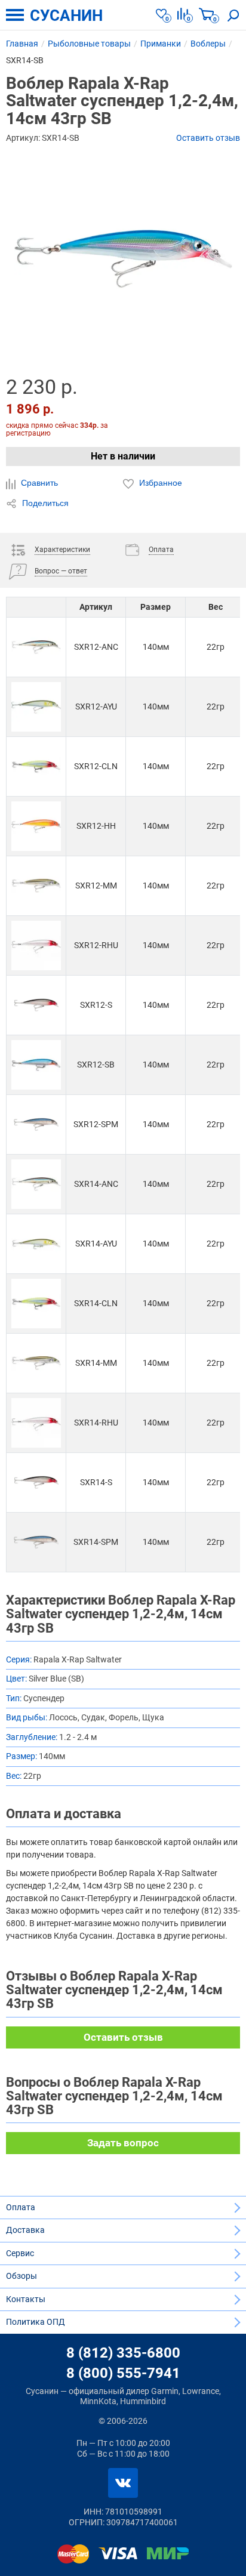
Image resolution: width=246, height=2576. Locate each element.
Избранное (159, 483)
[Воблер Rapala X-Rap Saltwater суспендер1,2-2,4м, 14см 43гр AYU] (36, 1244)
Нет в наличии (123, 456)
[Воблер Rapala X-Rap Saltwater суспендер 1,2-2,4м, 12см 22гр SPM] (36, 1125)
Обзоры (21, 2276)
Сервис (20, 2253)
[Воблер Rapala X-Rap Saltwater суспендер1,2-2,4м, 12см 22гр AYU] (36, 707)
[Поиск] (233, 15)
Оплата (21, 2207)
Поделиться (44, 503)
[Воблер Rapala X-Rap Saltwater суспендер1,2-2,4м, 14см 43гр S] (36, 1483)
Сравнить (38, 483)
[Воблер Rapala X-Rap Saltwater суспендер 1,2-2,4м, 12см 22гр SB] (36, 1065)
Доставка (25, 2230)
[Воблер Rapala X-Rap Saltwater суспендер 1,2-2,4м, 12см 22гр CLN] (36, 766)
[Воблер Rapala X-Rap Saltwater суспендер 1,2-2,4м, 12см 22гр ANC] (36, 647)
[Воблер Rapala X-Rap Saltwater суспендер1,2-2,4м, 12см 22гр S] (36, 1005)
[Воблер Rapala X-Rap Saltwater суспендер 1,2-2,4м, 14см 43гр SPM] (36, 1542)
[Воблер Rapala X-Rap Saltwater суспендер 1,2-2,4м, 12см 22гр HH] (36, 826)
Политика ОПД (36, 2322)
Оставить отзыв (208, 138)
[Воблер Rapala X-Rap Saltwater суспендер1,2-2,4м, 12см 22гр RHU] (36, 945)
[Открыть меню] (15, 15)
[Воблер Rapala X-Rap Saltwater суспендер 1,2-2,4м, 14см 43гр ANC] (36, 1184)
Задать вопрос (123, 2143)
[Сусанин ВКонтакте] (123, 2483)
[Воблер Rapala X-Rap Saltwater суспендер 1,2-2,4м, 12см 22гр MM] (36, 886)
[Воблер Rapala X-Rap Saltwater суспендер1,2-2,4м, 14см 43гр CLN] (36, 1304)
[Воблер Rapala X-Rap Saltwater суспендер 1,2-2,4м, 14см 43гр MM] (36, 1363)
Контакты (26, 2299)
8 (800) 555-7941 (123, 2373)
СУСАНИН (66, 16)
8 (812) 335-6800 (123, 2353)
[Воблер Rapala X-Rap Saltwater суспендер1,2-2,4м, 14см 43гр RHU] (36, 1423)
